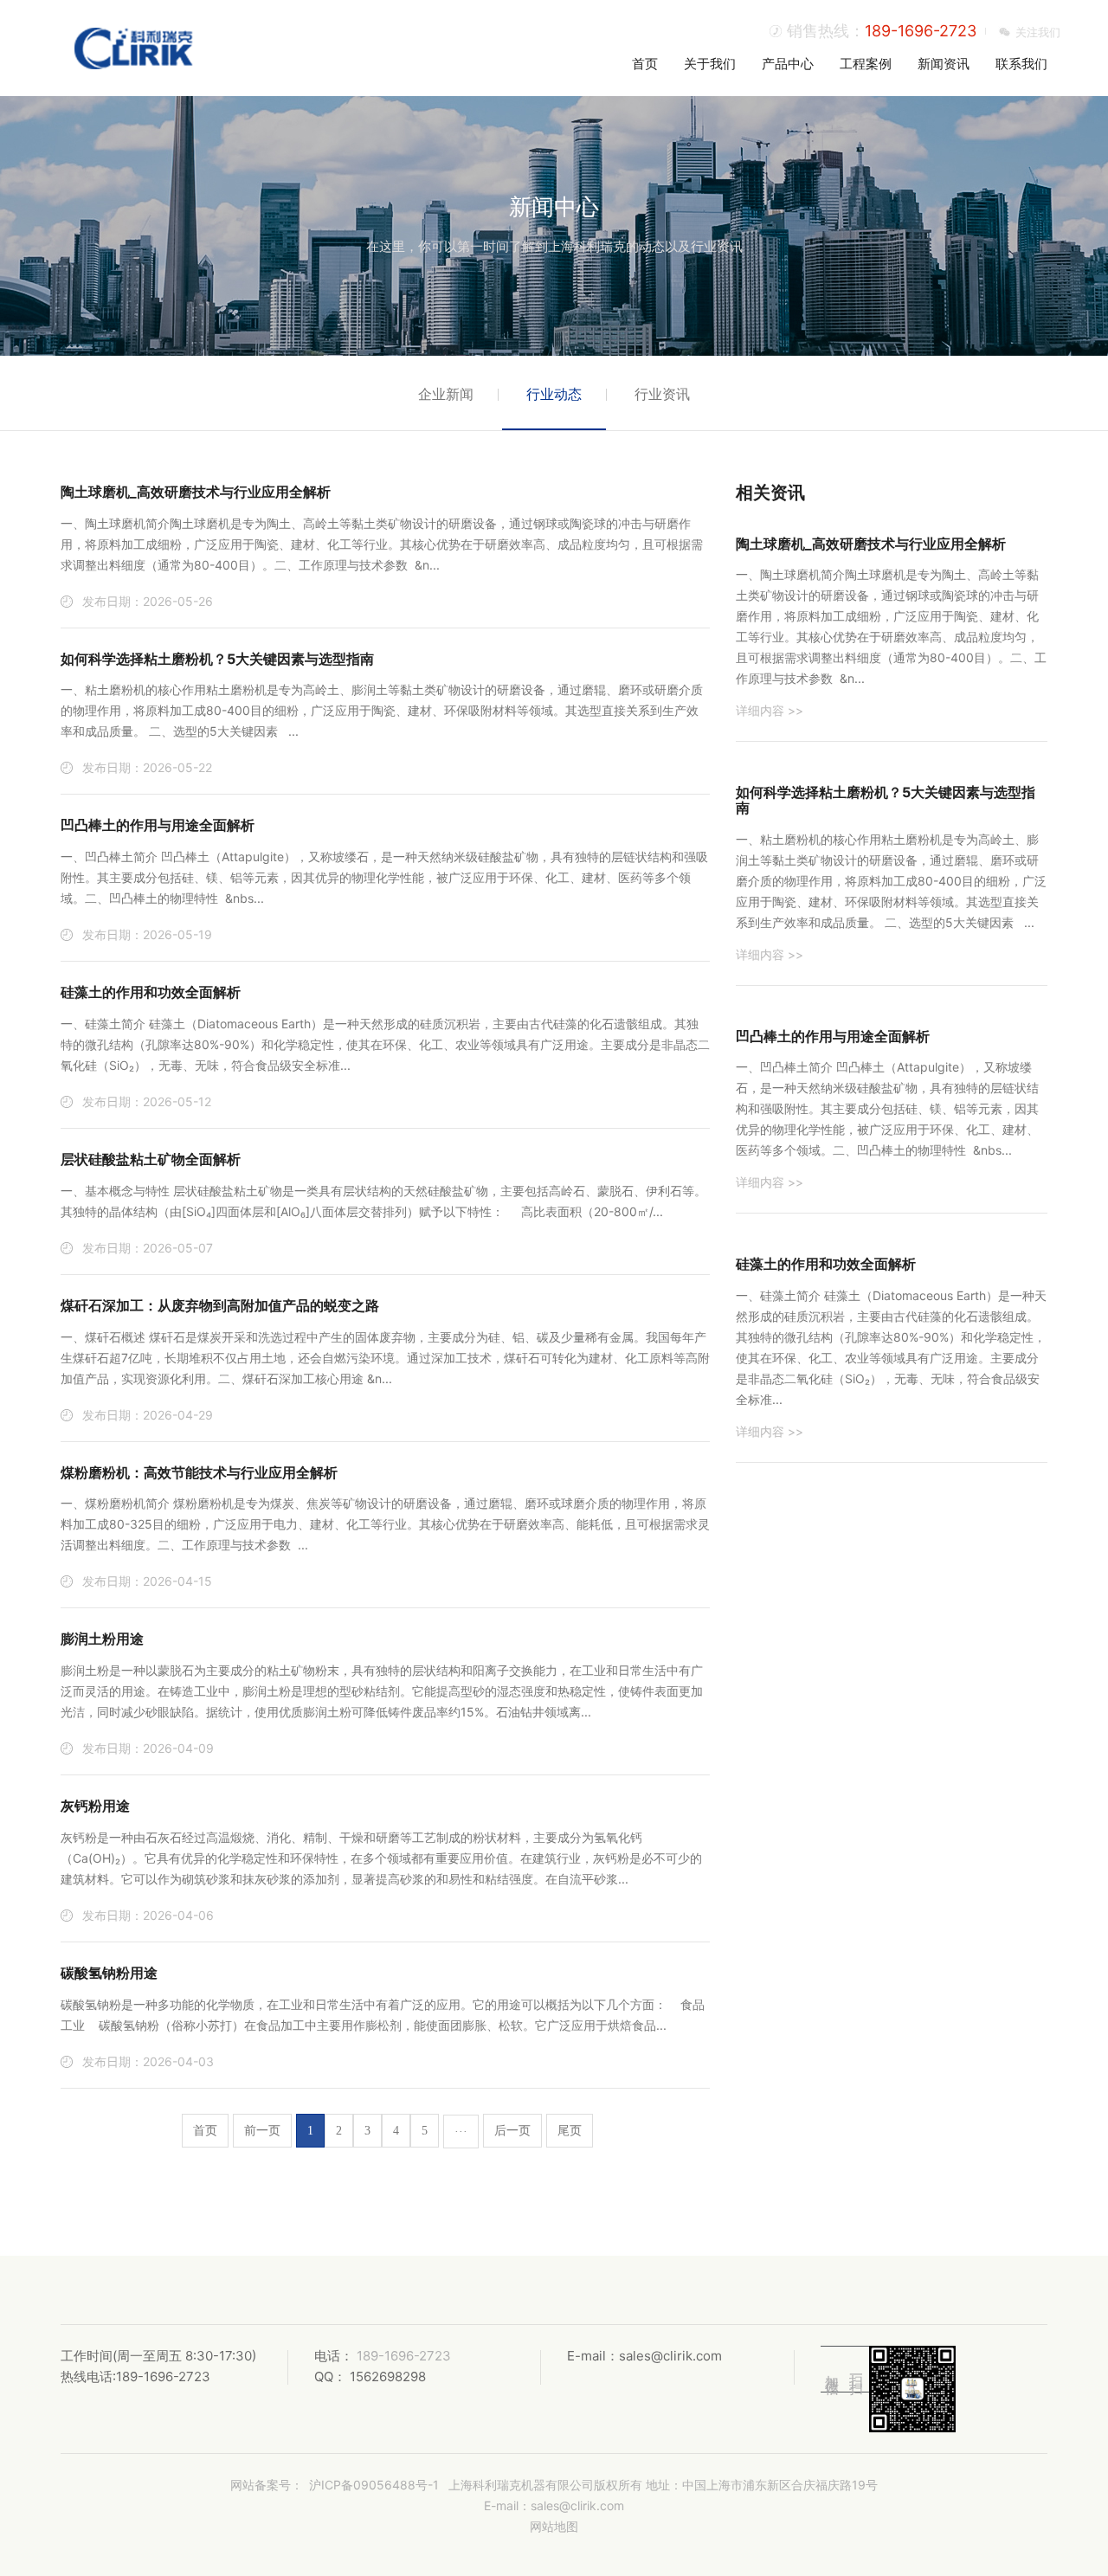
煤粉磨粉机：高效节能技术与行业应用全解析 (199, 1472)
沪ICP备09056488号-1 (374, 2485)
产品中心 (788, 64)
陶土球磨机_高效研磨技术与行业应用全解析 (196, 492)
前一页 (262, 2131)
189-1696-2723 (921, 31)
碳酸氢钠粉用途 (109, 1973)
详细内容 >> (770, 710)
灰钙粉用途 (95, 1806)
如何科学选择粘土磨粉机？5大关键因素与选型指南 (217, 659)
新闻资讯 (944, 64)
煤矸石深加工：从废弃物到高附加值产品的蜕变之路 (220, 1305)
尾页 (570, 2131)
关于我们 (710, 64)
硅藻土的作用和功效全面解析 (151, 992)
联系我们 (1021, 64)
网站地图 (554, 2526)
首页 (645, 64)
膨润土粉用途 (102, 1639)
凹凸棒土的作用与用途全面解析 (158, 825)
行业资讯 (662, 394)
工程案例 (866, 64)
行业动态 (554, 394)
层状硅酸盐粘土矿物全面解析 (151, 1159)
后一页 (512, 2131)
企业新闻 (446, 394)
